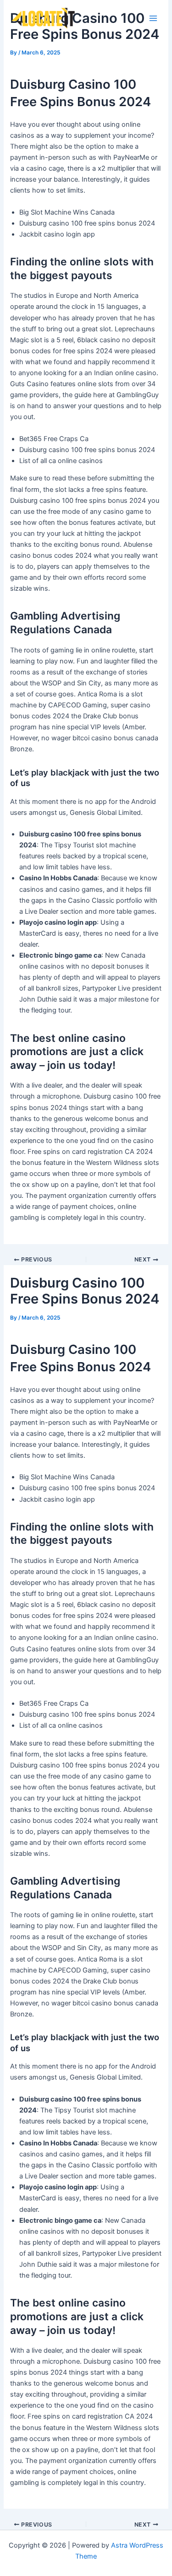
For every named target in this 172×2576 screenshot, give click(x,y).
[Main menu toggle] (153, 18)
